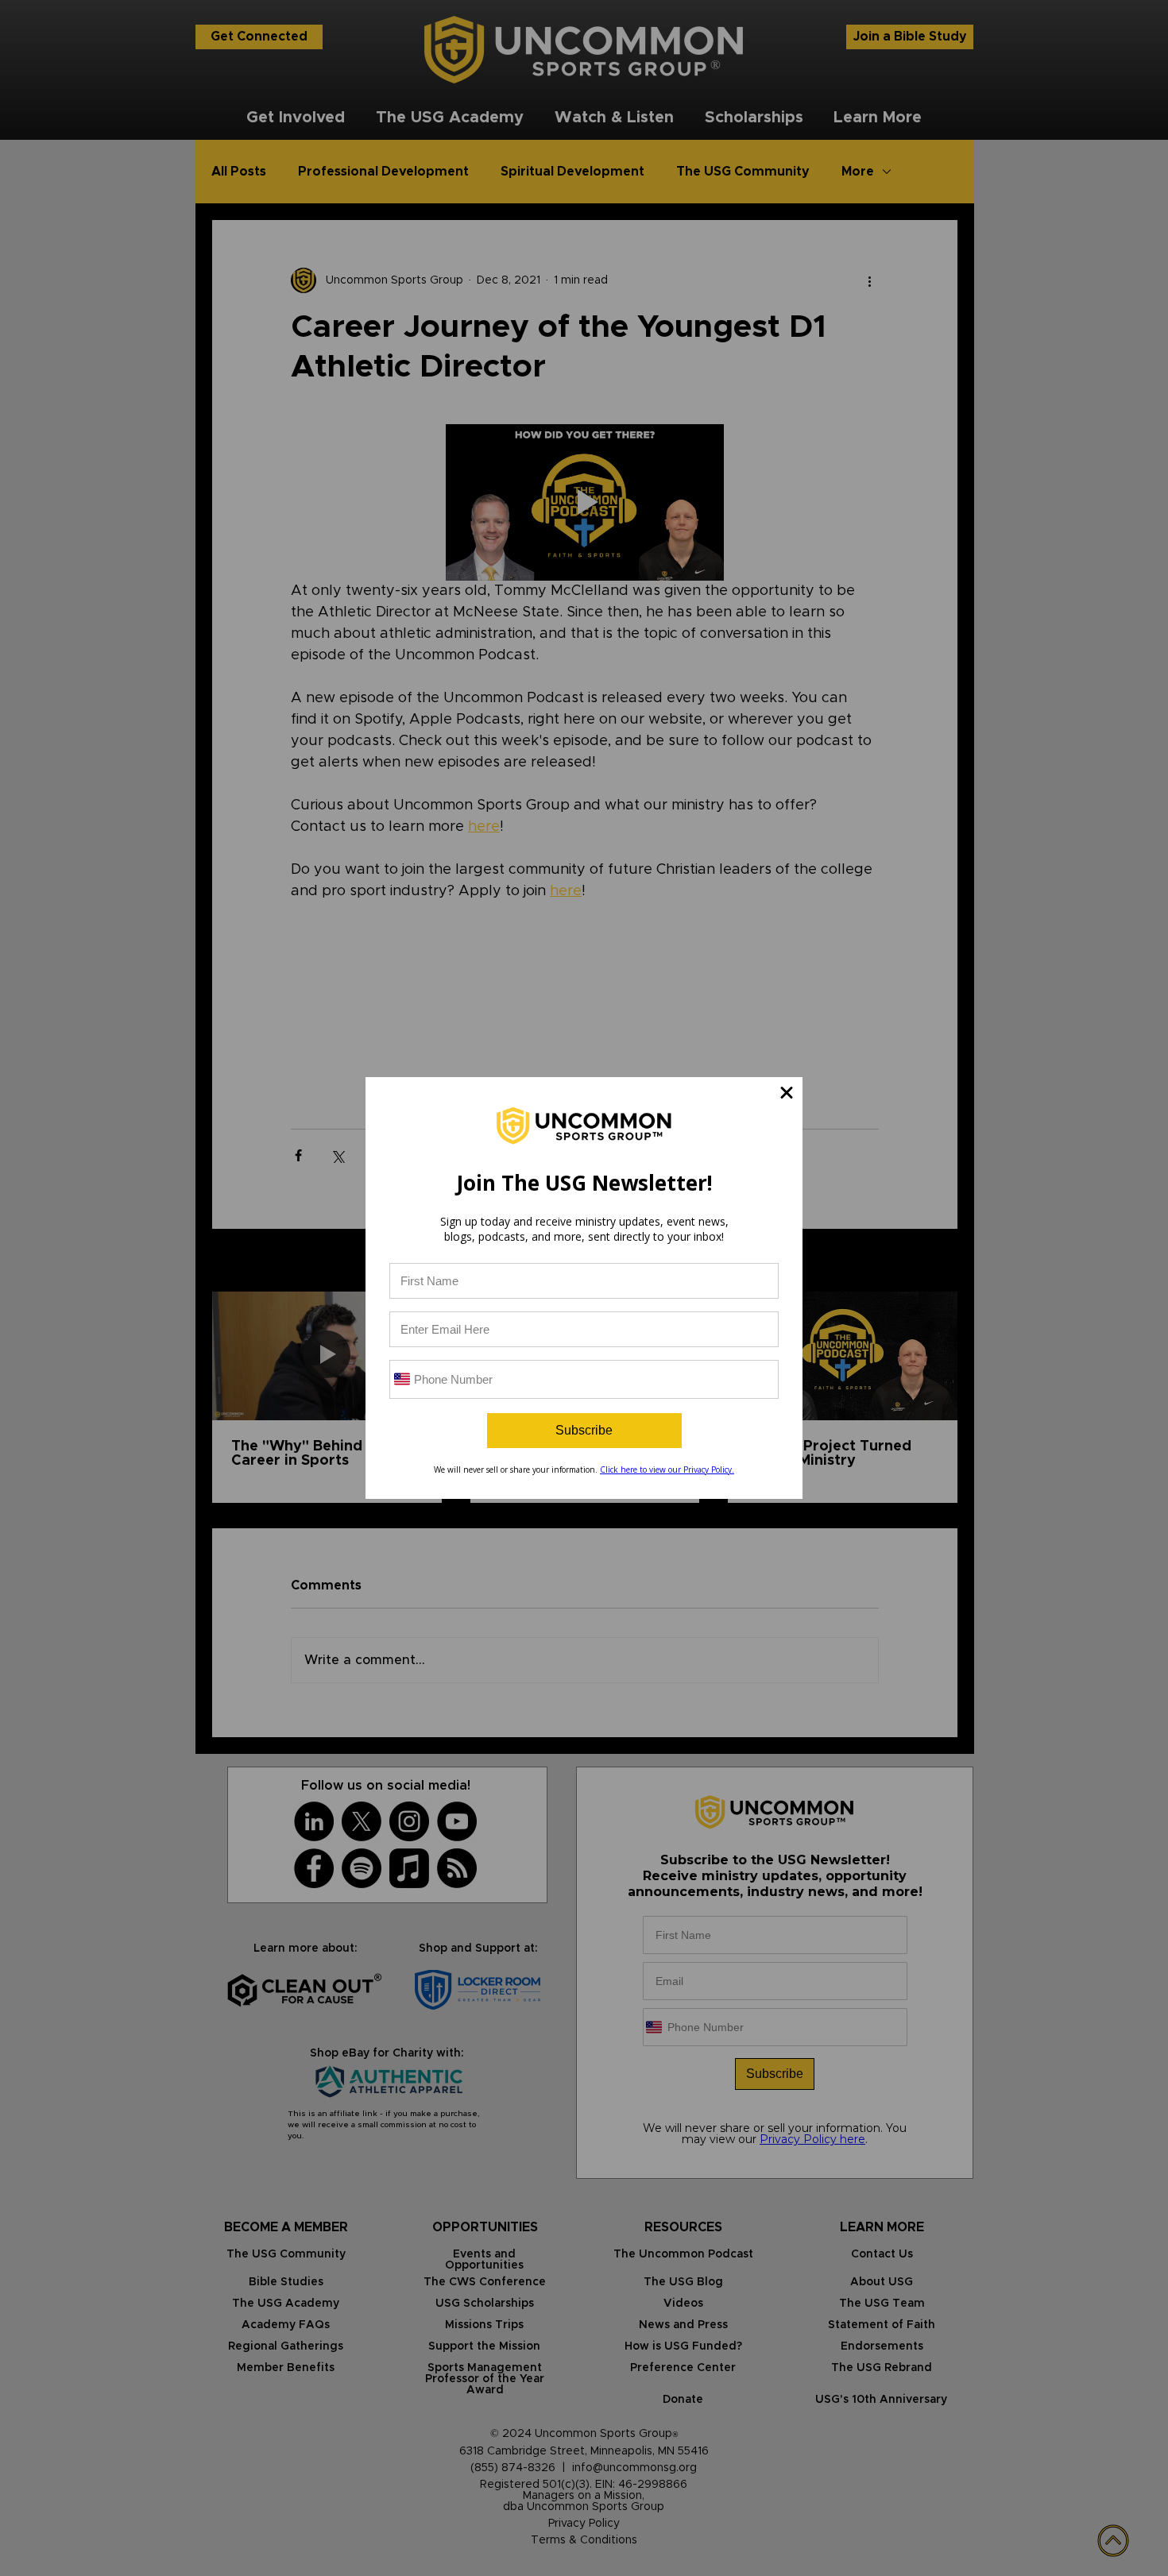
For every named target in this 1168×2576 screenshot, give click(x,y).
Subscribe (584, 1430)
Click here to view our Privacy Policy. (667, 1470)
